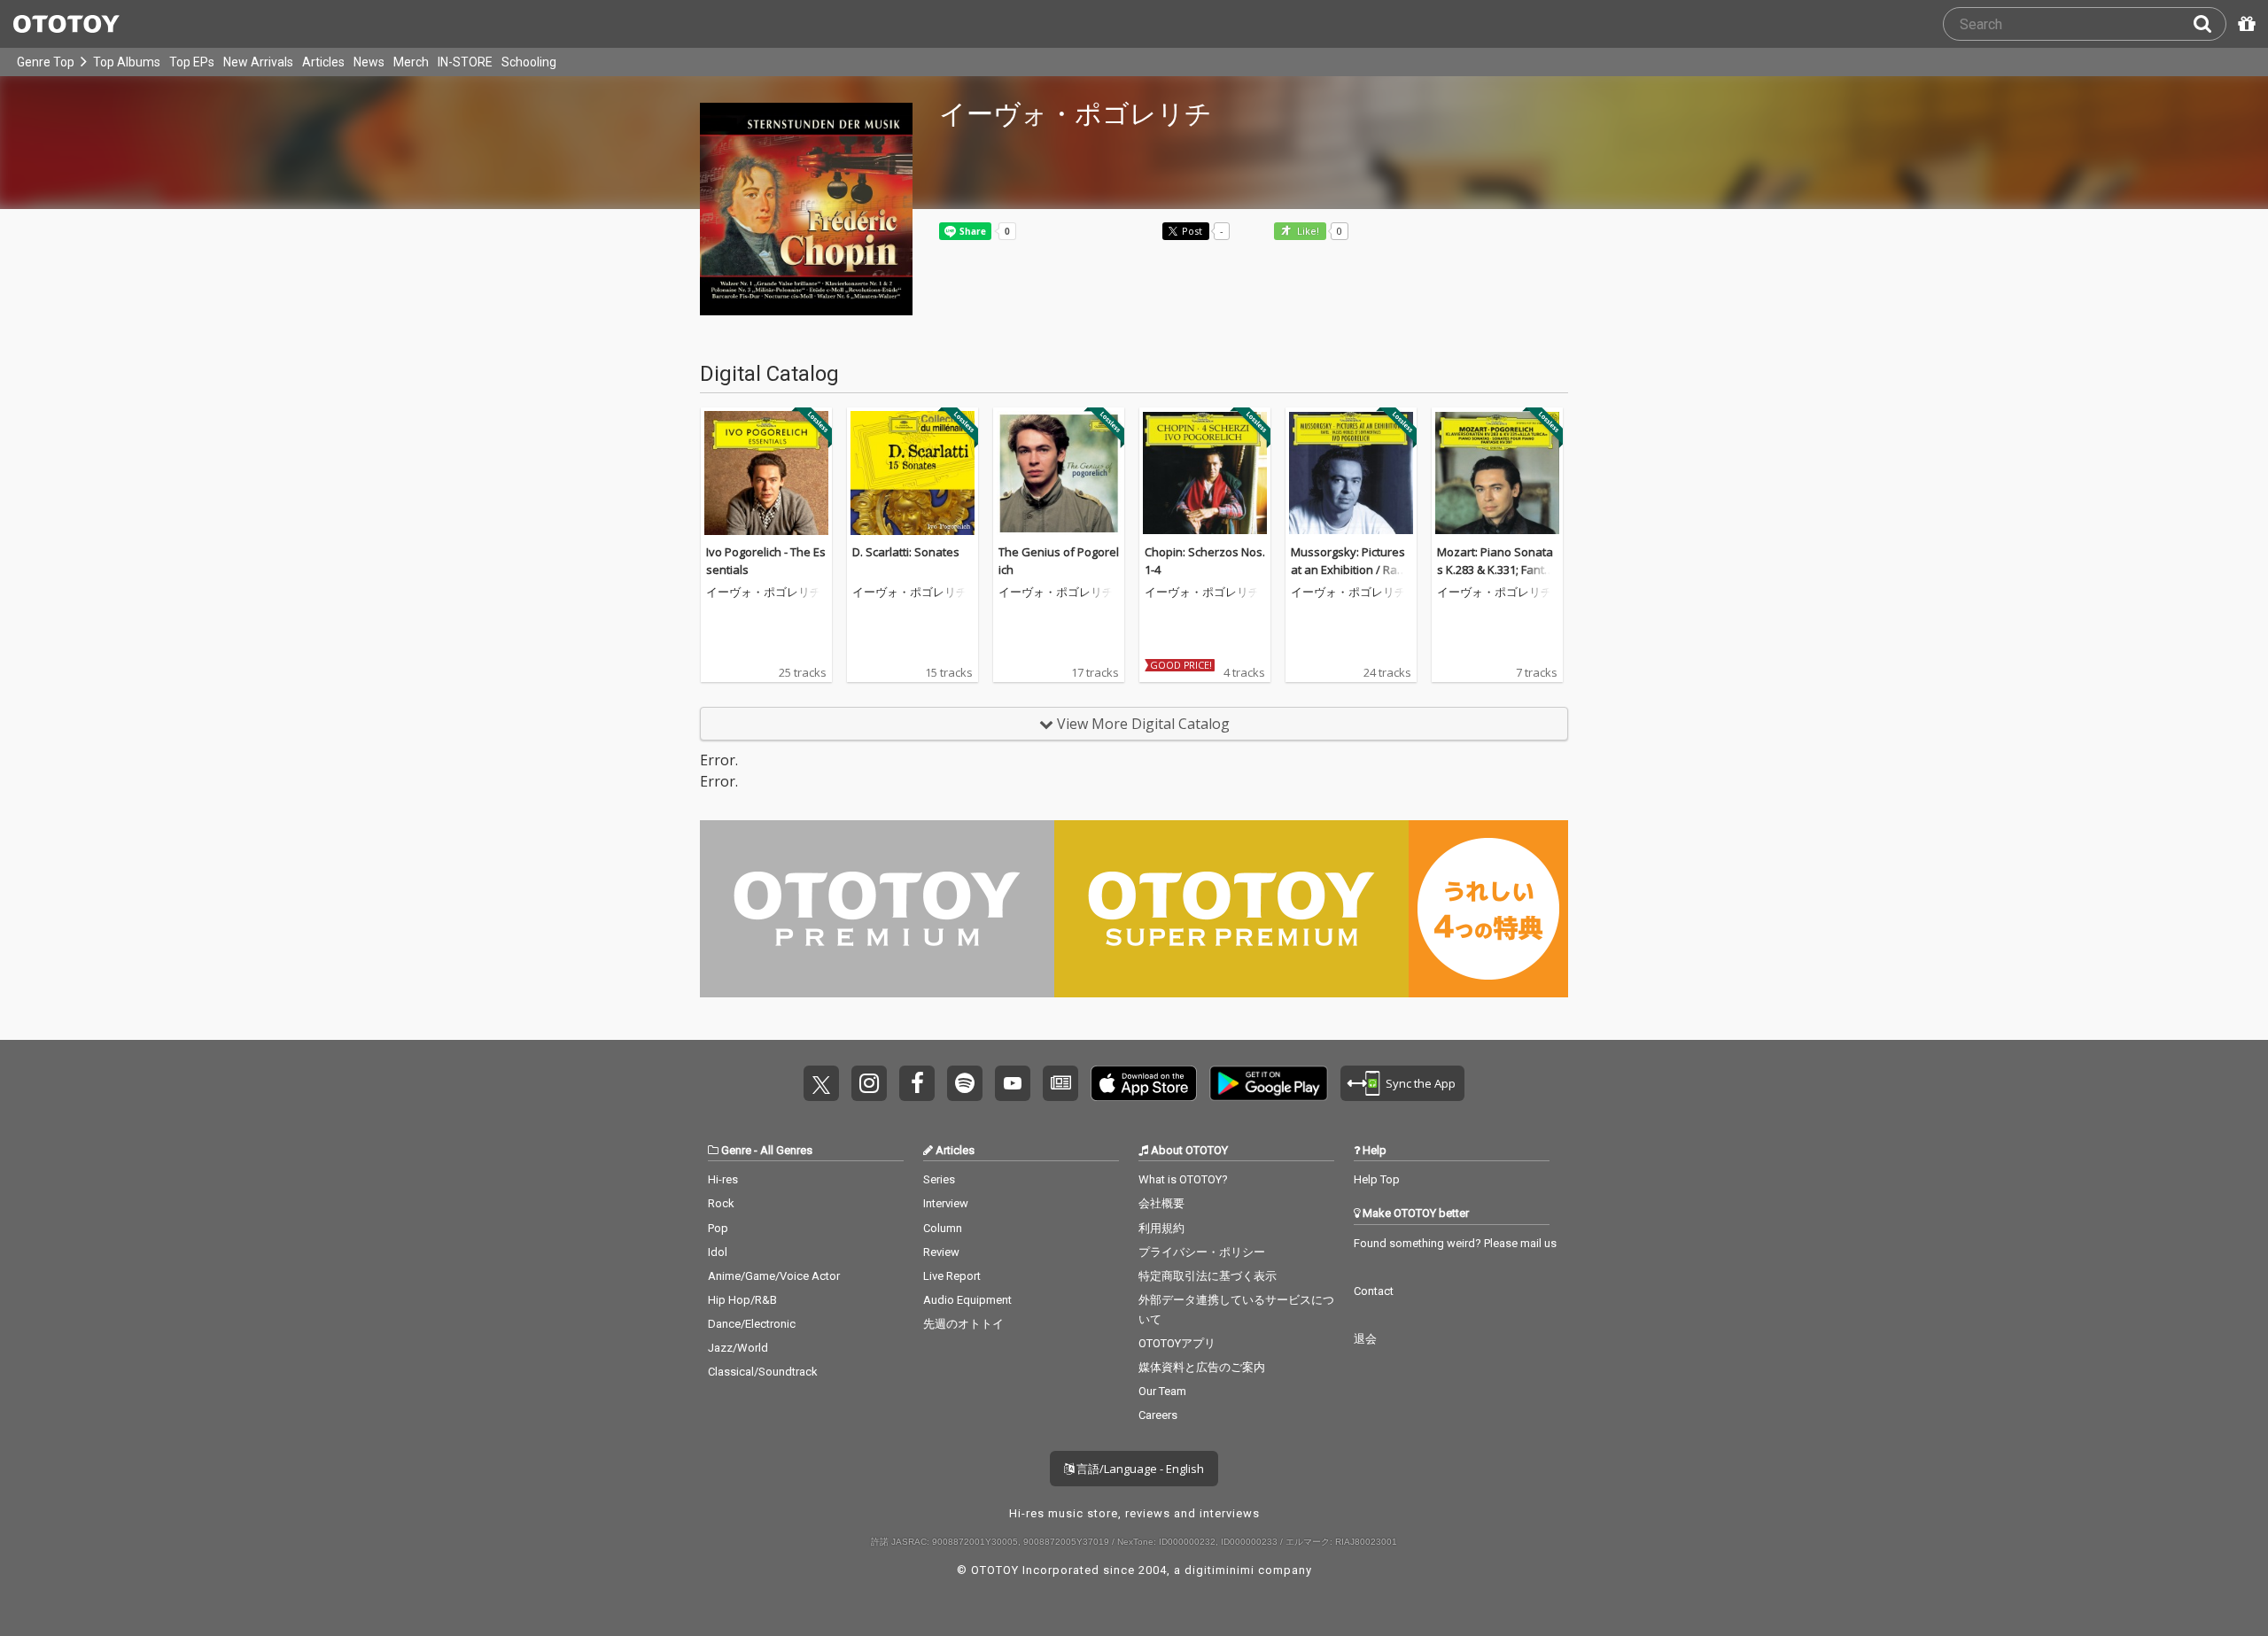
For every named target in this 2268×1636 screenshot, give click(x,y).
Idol (718, 1252)
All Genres (786, 1150)
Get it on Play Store (1269, 1083)
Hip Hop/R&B (742, 1300)
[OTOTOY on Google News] (1060, 1083)
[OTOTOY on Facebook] (917, 1083)
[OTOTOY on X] (821, 1083)
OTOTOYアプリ (1177, 1343)
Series (939, 1179)
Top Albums (127, 62)
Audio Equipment (967, 1300)
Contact (1374, 1291)
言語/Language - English (1139, 1469)
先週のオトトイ (963, 1324)
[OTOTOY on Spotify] (965, 1083)
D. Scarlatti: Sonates (906, 552)
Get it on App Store (1144, 1083)
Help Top (1377, 1179)
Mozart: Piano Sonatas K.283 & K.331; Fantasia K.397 (1497, 569)
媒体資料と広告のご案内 (1202, 1367)
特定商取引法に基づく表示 (1208, 1276)
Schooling (529, 62)
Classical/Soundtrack (763, 1372)
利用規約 (1161, 1228)
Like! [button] (1307, 232)
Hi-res (723, 1179)
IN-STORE (465, 62)
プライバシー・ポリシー (1202, 1252)
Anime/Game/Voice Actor (774, 1276)
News (369, 62)
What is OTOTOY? (1183, 1179)
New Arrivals (258, 62)
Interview (946, 1203)
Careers (1158, 1415)
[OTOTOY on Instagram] (869, 1083)
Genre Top (46, 62)
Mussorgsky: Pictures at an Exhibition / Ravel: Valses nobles (1351, 569)
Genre (736, 1150)
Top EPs (192, 62)
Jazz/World (738, 1348)
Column (943, 1228)
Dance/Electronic (752, 1324)
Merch (411, 62)
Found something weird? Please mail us (1455, 1243)
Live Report (952, 1276)
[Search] (2210, 24)
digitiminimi (1219, 1570)
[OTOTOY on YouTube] (1013, 1083)
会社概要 (1161, 1203)
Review (941, 1252)
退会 (1365, 1339)
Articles (323, 62)
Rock (721, 1203)
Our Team (1162, 1391)
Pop (718, 1228)
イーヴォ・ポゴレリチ (764, 593)
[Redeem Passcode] (2244, 24)
